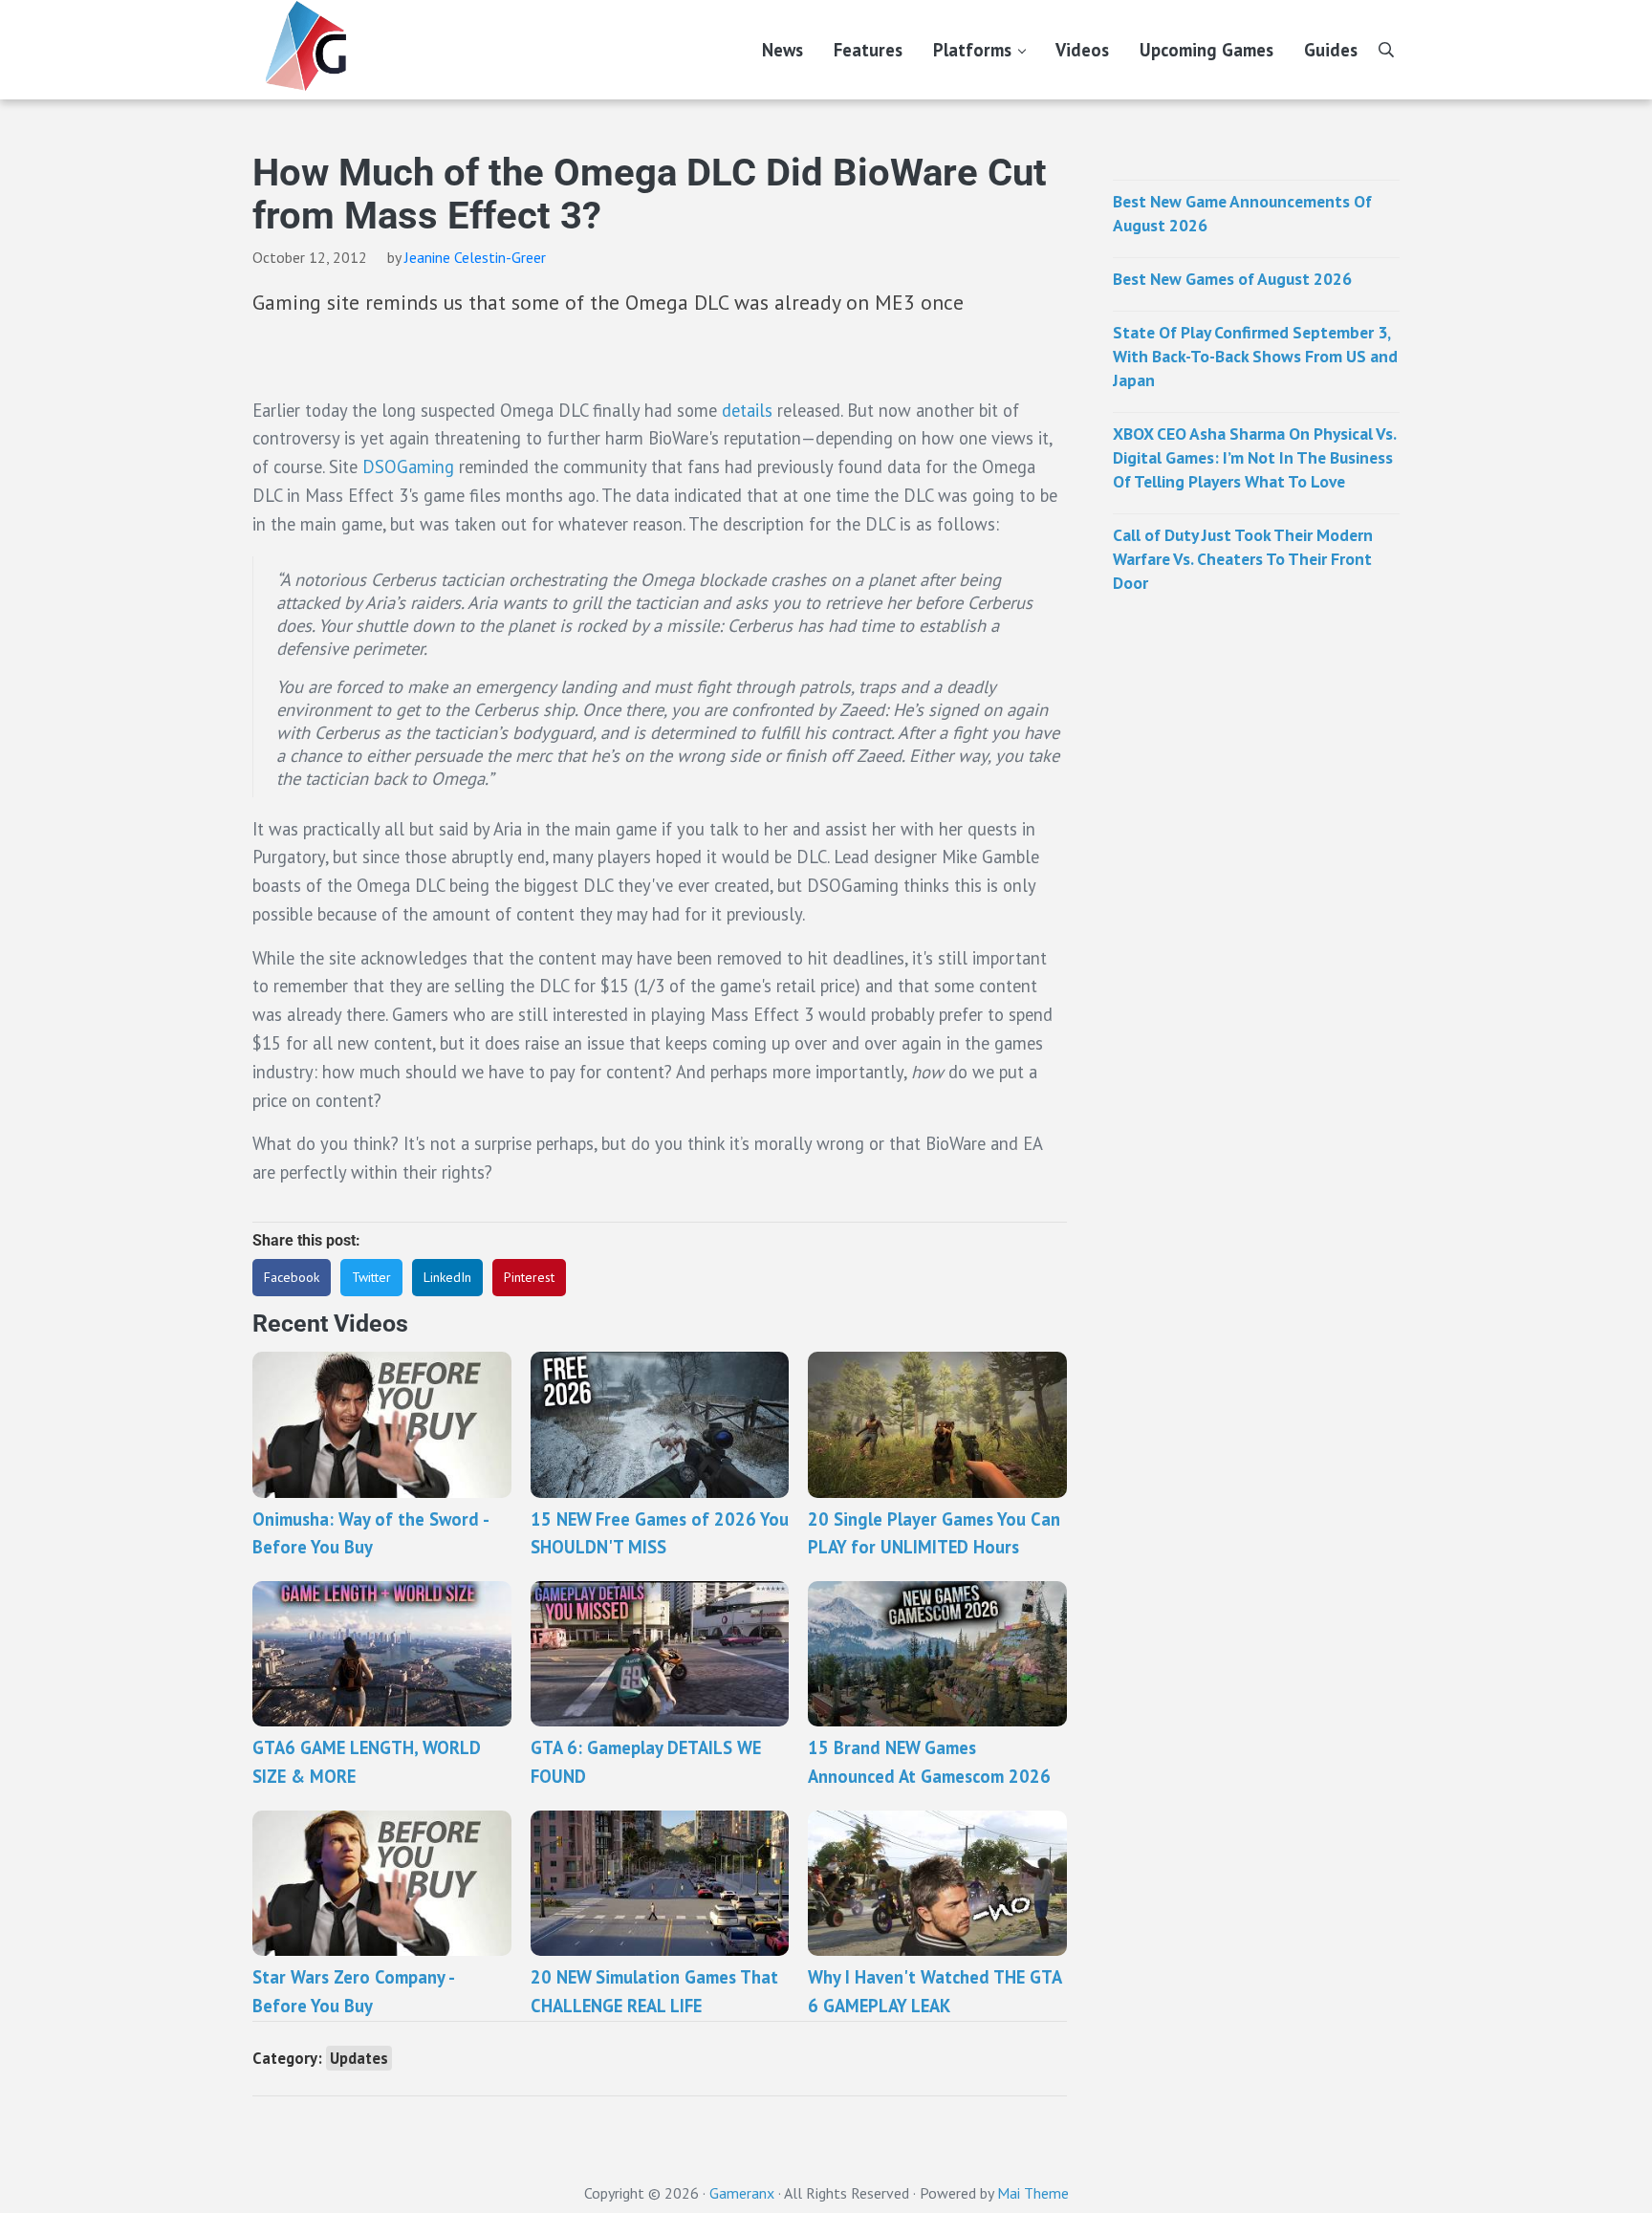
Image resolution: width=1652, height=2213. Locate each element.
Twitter (371, 1277)
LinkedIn (447, 1277)
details (750, 410)
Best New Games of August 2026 (1232, 279)
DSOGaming (408, 466)
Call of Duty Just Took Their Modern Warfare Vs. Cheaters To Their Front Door (1243, 559)
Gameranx (742, 2193)
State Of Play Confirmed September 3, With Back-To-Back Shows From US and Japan (1255, 356)
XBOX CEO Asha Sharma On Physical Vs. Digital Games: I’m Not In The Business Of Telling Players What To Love (1254, 457)
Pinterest (529, 1277)
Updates (359, 2058)
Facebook (292, 1277)
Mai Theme (1033, 2193)
